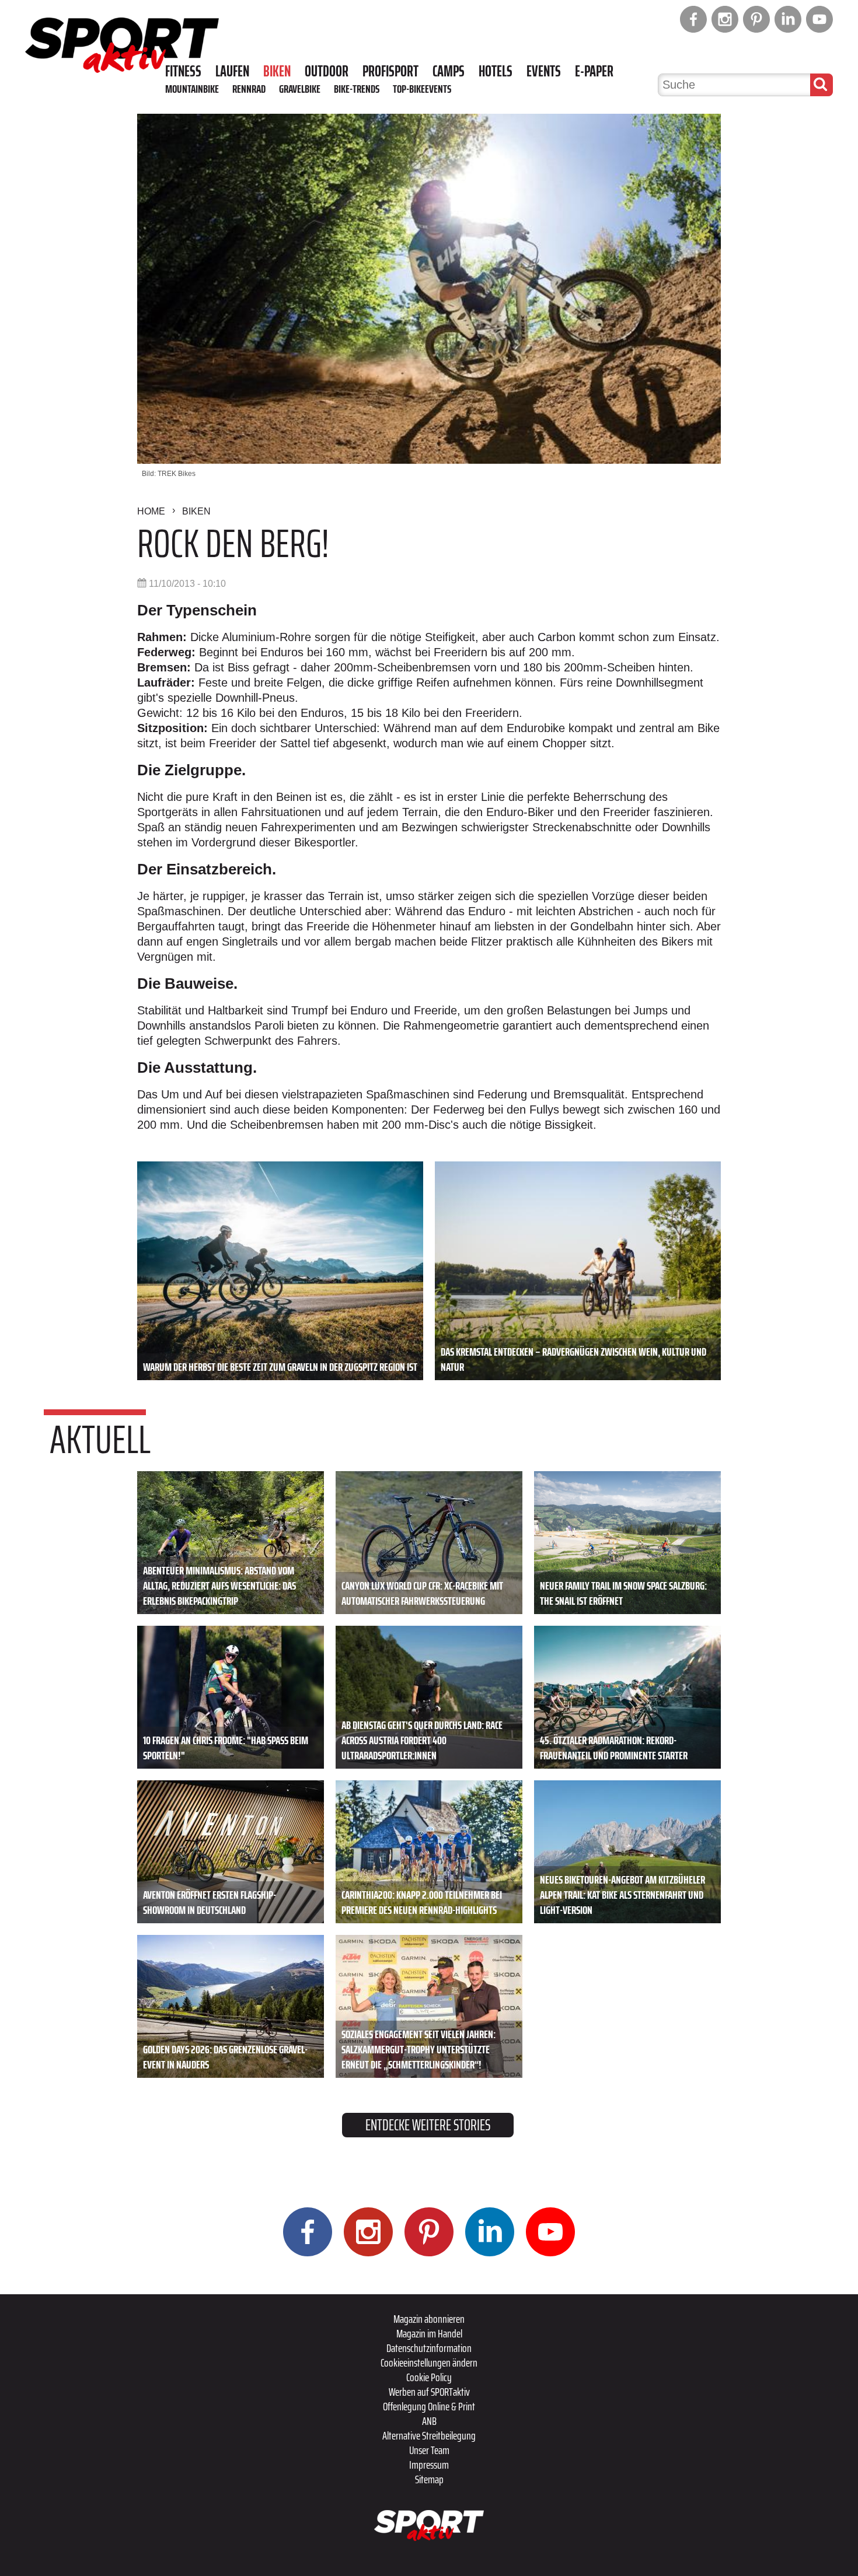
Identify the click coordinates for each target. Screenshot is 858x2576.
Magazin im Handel (429, 2333)
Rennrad (249, 89)
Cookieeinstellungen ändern (429, 2362)
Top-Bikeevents (422, 89)
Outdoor (327, 71)
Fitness (183, 71)
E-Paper (594, 71)
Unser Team (429, 2450)
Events (544, 71)
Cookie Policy (429, 2377)
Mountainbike (192, 89)
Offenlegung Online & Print (429, 2406)
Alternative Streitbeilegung (429, 2435)
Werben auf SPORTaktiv (429, 2392)
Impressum (429, 2465)
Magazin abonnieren (429, 2319)
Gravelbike (300, 89)
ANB (429, 2421)
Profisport (390, 71)
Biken (277, 71)
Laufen (232, 71)
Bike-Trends (357, 89)
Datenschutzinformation (429, 2348)
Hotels (496, 71)
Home (151, 511)
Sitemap (429, 2479)
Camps (449, 71)
